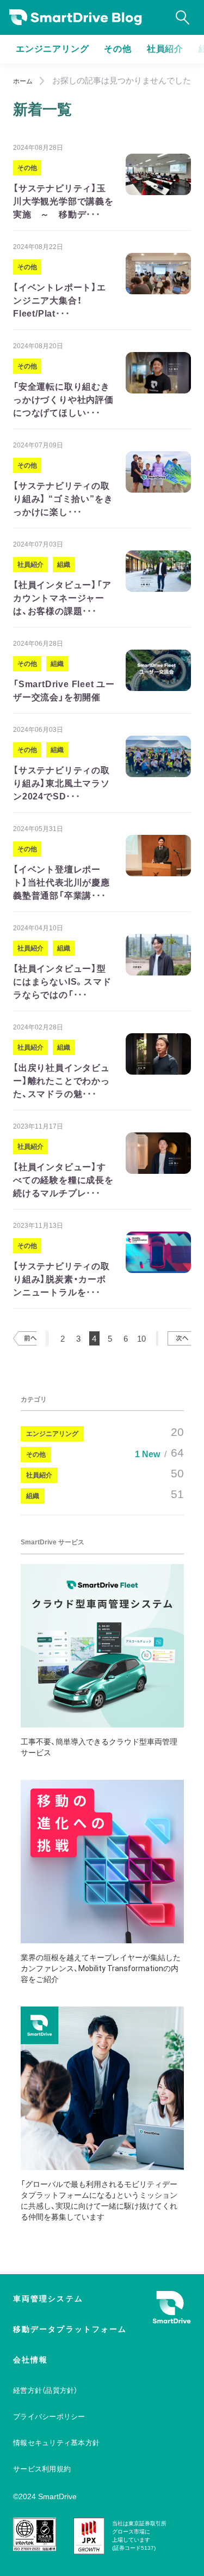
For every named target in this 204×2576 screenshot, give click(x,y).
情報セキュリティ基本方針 (56, 2443)
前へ (25, 1338)
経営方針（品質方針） (45, 2390)
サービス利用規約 (42, 2469)
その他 (118, 49)
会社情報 (30, 2360)
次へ (179, 1338)
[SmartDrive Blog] (76, 18)
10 (141, 1339)
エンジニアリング (52, 49)
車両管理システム (48, 2299)
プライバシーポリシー (49, 2417)
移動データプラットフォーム (70, 2329)
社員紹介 (165, 49)
